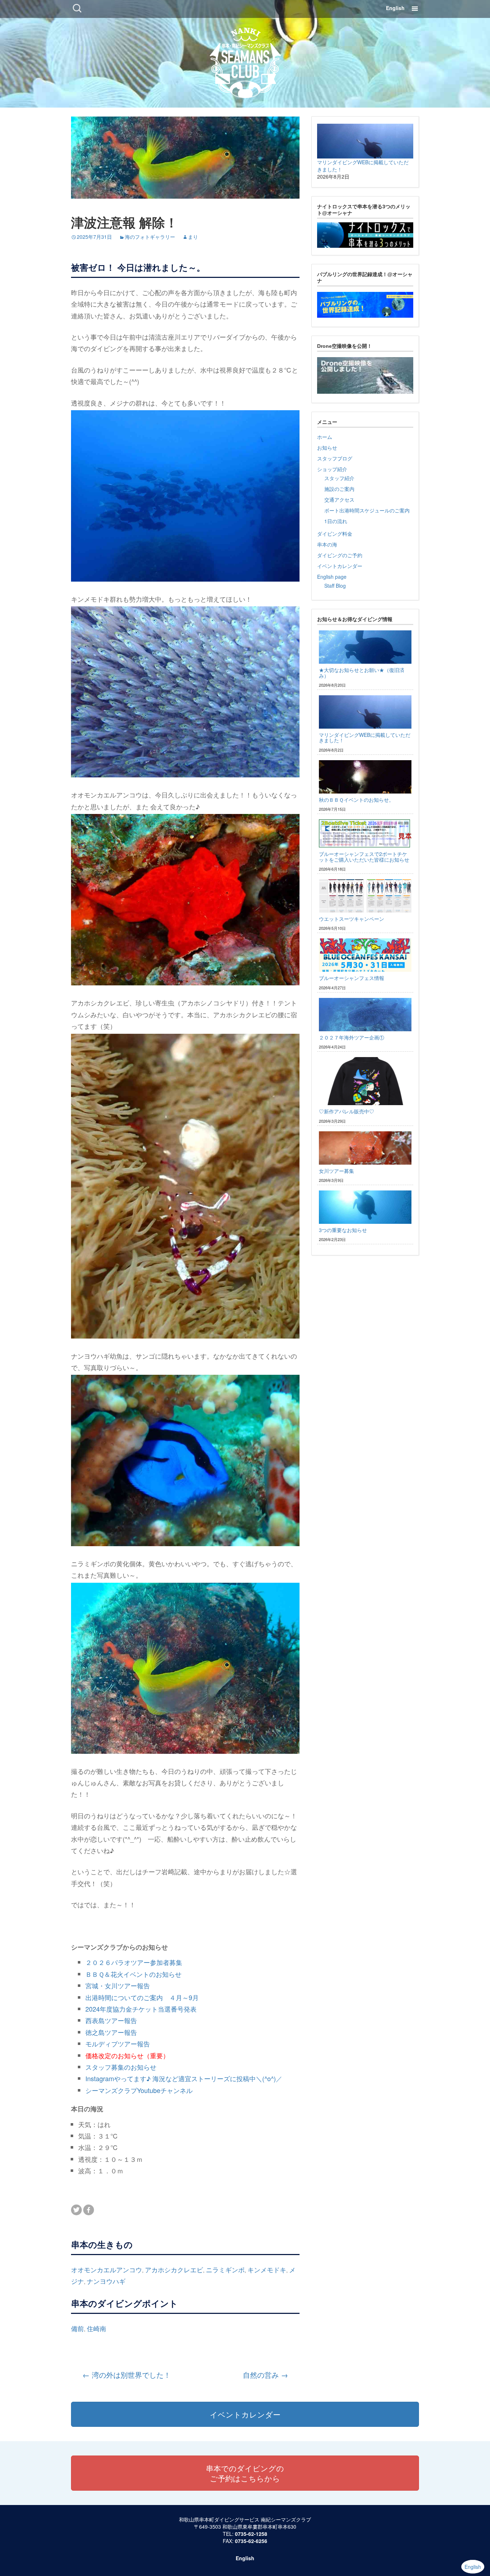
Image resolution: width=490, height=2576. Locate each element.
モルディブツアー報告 (118, 2044)
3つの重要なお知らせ (343, 1230)
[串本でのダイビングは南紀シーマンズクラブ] (245, 61)
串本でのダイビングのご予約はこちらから (245, 2473)
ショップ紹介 (332, 469)
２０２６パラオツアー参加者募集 (134, 1962)
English (395, 8)
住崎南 (96, 2328)
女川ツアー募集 (336, 1171)
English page (332, 577)
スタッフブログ (335, 458)
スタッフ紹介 (339, 478)
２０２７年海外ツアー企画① (352, 1037)
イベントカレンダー (340, 566)
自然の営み (265, 2375)
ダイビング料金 (335, 534)
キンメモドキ (267, 2269)
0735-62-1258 (251, 2534)
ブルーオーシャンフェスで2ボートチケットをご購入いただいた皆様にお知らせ (364, 856)
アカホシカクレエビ (174, 2269)
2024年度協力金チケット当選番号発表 (141, 2009)
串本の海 (327, 544)
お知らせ (327, 448)
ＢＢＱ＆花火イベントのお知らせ (133, 1974)
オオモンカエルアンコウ (107, 2269)
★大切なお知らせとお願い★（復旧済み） (362, 673)
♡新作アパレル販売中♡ (347, 1111)
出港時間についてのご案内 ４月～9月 (142, 1997)
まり (193, 237)
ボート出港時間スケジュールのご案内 (367, 510)
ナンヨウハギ (106, 2281)
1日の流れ (336, 521)
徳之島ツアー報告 (111, 2032)
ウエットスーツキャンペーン (352, 919)
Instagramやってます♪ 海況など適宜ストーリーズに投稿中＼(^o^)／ (184, 2078)
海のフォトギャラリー (150, 237)
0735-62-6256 (251, 2541)
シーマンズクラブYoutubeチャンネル (139, 2090)
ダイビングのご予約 (340, 555)
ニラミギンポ (225, 2269)
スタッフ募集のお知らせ (121, 2067)
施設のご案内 (339, 489)
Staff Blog (335, 586)
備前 (77, 2328)
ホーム (325, 437)
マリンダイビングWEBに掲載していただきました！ (365, 737)
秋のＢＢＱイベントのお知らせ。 (356, 800)
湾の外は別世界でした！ (127, 2375)
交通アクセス (339, 499)
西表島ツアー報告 (111, 2020)
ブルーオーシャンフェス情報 (352, 978)
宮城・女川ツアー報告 (118, 1985)
